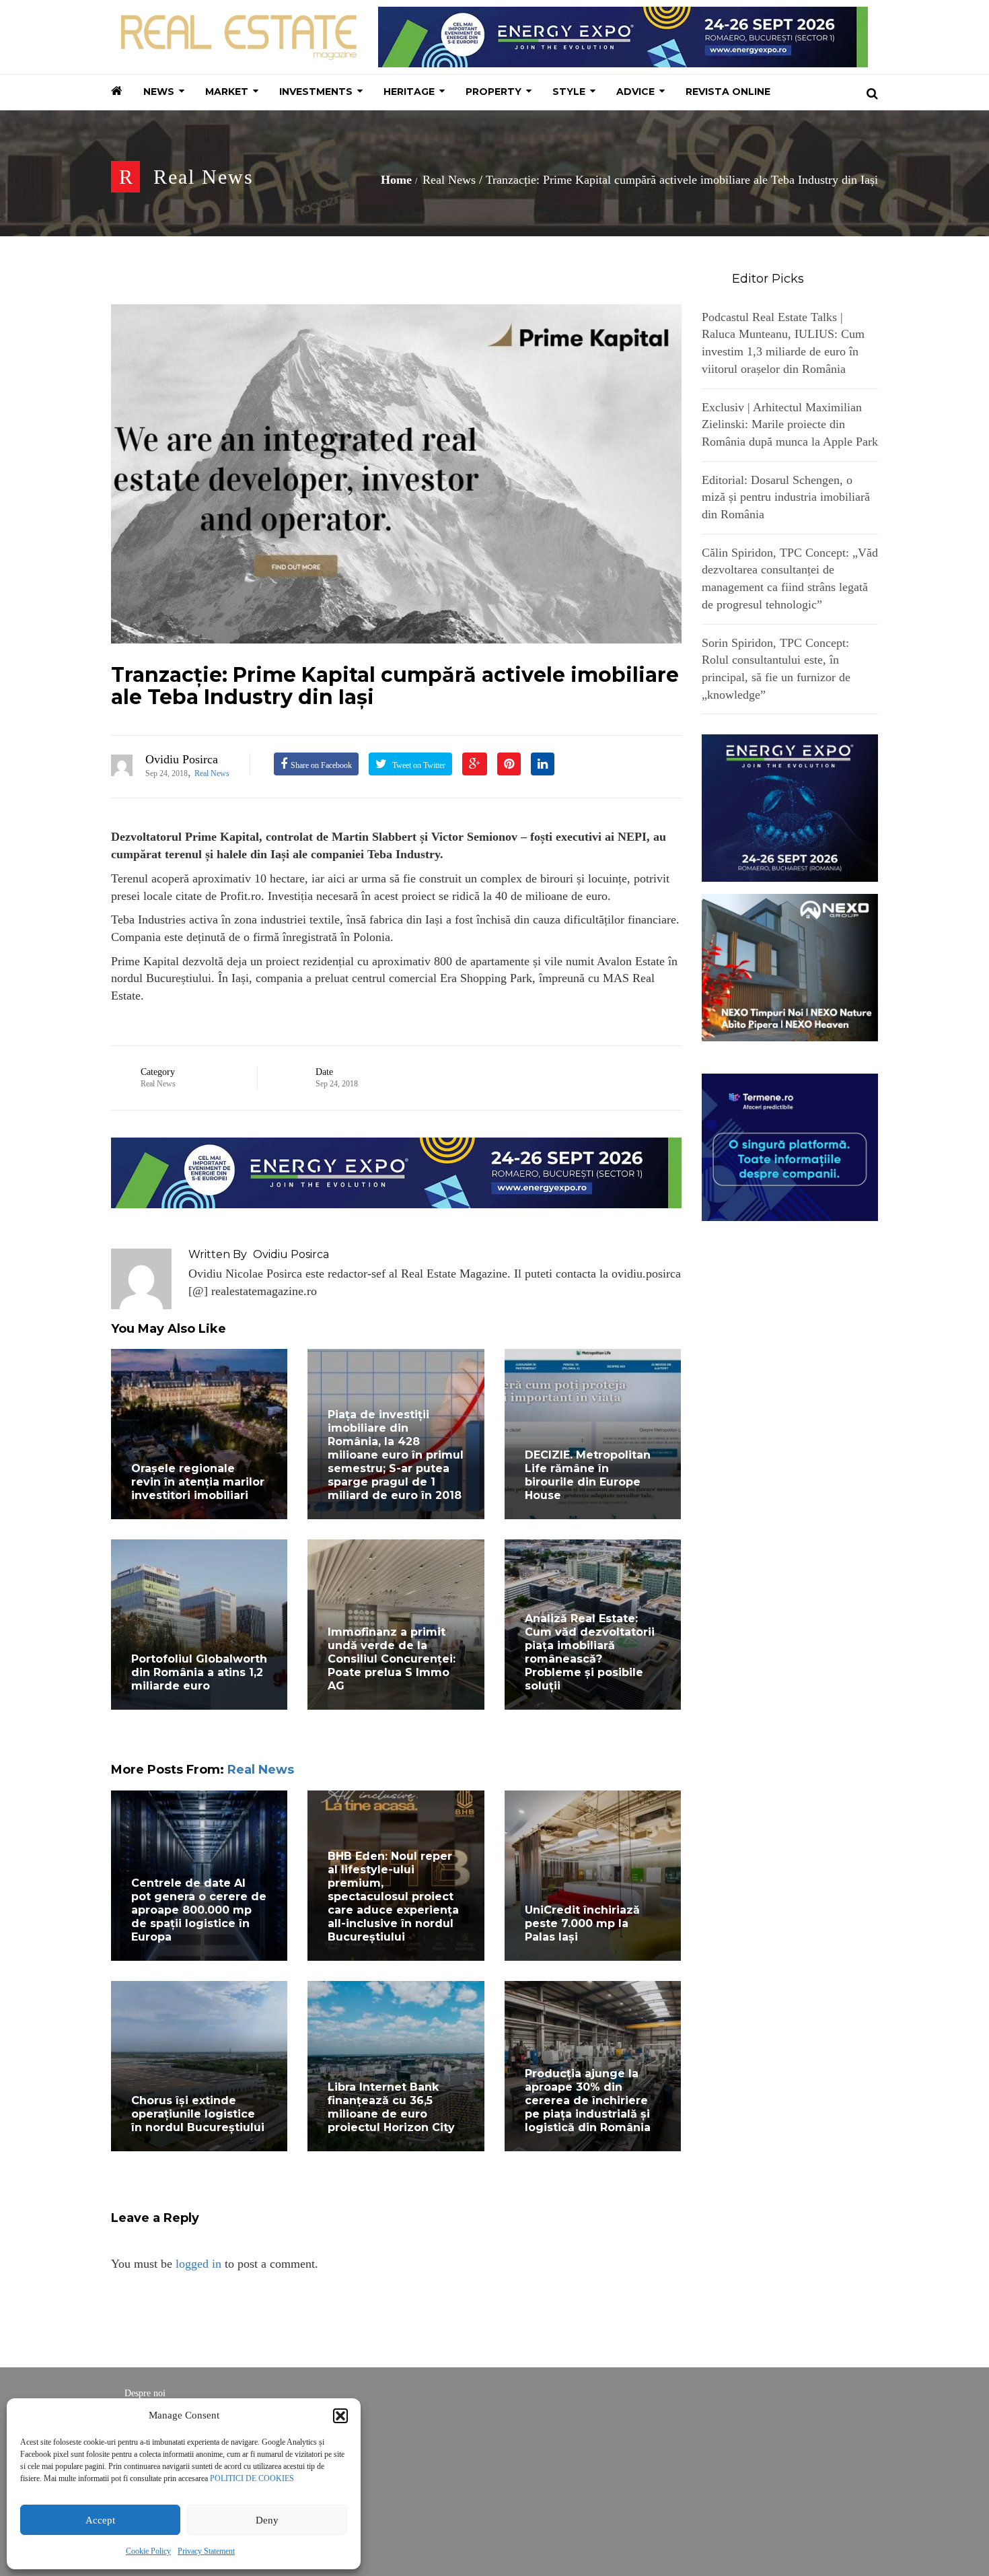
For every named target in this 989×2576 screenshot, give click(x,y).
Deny (267, 2520)
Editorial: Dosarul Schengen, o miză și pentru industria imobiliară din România (786, 497)
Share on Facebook (321, 765)
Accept (100, 2520)
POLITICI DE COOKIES (252, 2478)
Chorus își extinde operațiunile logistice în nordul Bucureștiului (198, 2114)
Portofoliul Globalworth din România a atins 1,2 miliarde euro (199, 1672)
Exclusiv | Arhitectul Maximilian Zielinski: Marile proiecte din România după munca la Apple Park (790, 424)
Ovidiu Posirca (182, 759)
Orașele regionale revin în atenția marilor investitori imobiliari (198, 1482)
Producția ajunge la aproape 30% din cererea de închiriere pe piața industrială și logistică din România (588, 2100)
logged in (198, 2264)
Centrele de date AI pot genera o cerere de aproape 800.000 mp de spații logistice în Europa (199, 1910)
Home (396, 180)
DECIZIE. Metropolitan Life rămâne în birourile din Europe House (588, 1475)
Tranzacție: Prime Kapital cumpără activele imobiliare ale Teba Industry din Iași (395, 686)
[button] (340, 2416)
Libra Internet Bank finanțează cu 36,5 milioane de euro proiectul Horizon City (391, 2107)
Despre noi (145, 2393)
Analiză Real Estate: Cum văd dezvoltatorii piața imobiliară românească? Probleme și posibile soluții (590, 1652)
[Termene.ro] (790, 1146)
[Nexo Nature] (790, 967)
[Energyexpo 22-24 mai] (790, 807)
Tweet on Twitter (418, 765)
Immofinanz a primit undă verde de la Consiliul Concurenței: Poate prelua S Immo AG (392, 1659)
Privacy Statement (206, 2551)
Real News (204, 177)
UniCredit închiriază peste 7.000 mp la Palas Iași (582, 1923)
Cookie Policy (148, 2551)
